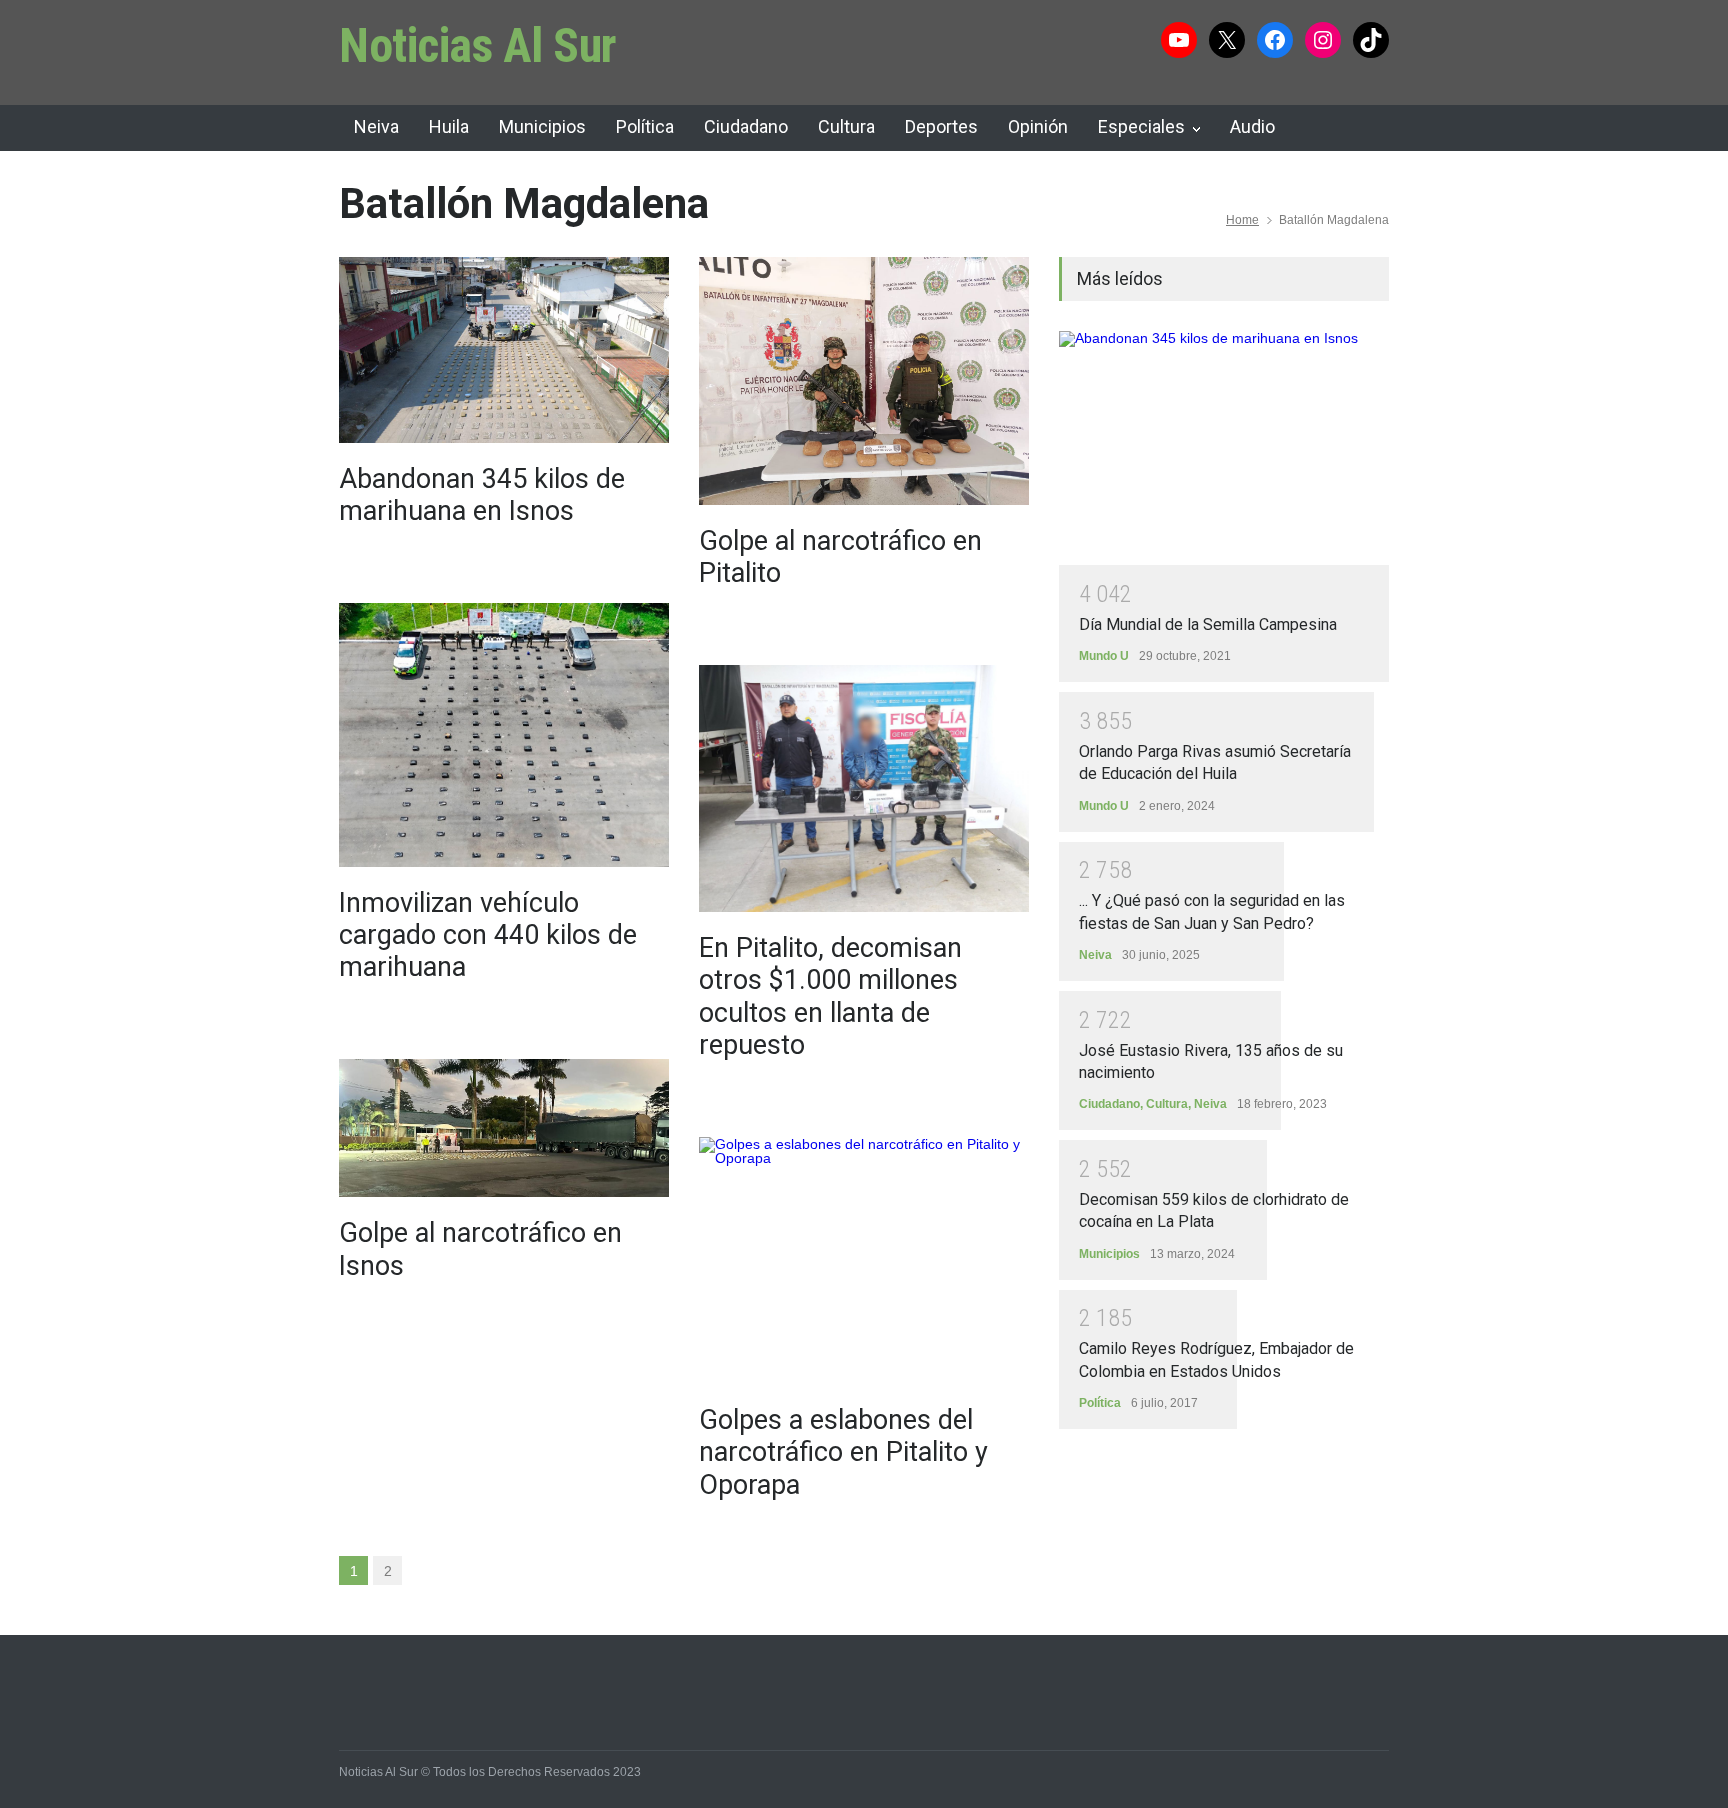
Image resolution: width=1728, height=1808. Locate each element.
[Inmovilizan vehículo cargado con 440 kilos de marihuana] (504, 735)
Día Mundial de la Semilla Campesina (1208, 624)
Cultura (846, 126)
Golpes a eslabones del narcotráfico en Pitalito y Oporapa (843, 1452)
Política (645, 126)
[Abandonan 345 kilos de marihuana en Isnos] (504, 350)
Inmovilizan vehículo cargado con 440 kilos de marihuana (488, 935)
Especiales (1141, 126)
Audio (1252, 126)
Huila (449, 126)
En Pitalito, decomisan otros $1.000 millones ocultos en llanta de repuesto (830, 996)
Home (1242, 220)
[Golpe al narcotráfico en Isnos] (504, 1128)
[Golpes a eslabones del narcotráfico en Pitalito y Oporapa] (864, 1260)
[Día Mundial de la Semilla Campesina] (1224, 448)
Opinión (1038, 126)
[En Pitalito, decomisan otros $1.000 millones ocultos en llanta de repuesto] (864, 789)
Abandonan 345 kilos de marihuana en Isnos (482, 495)
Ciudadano (746, 126)
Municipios (542, 126)
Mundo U (1104, 656)
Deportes (941, 126)
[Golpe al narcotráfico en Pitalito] (864, 381)
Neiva (376, 126)
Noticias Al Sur (478, 45)
